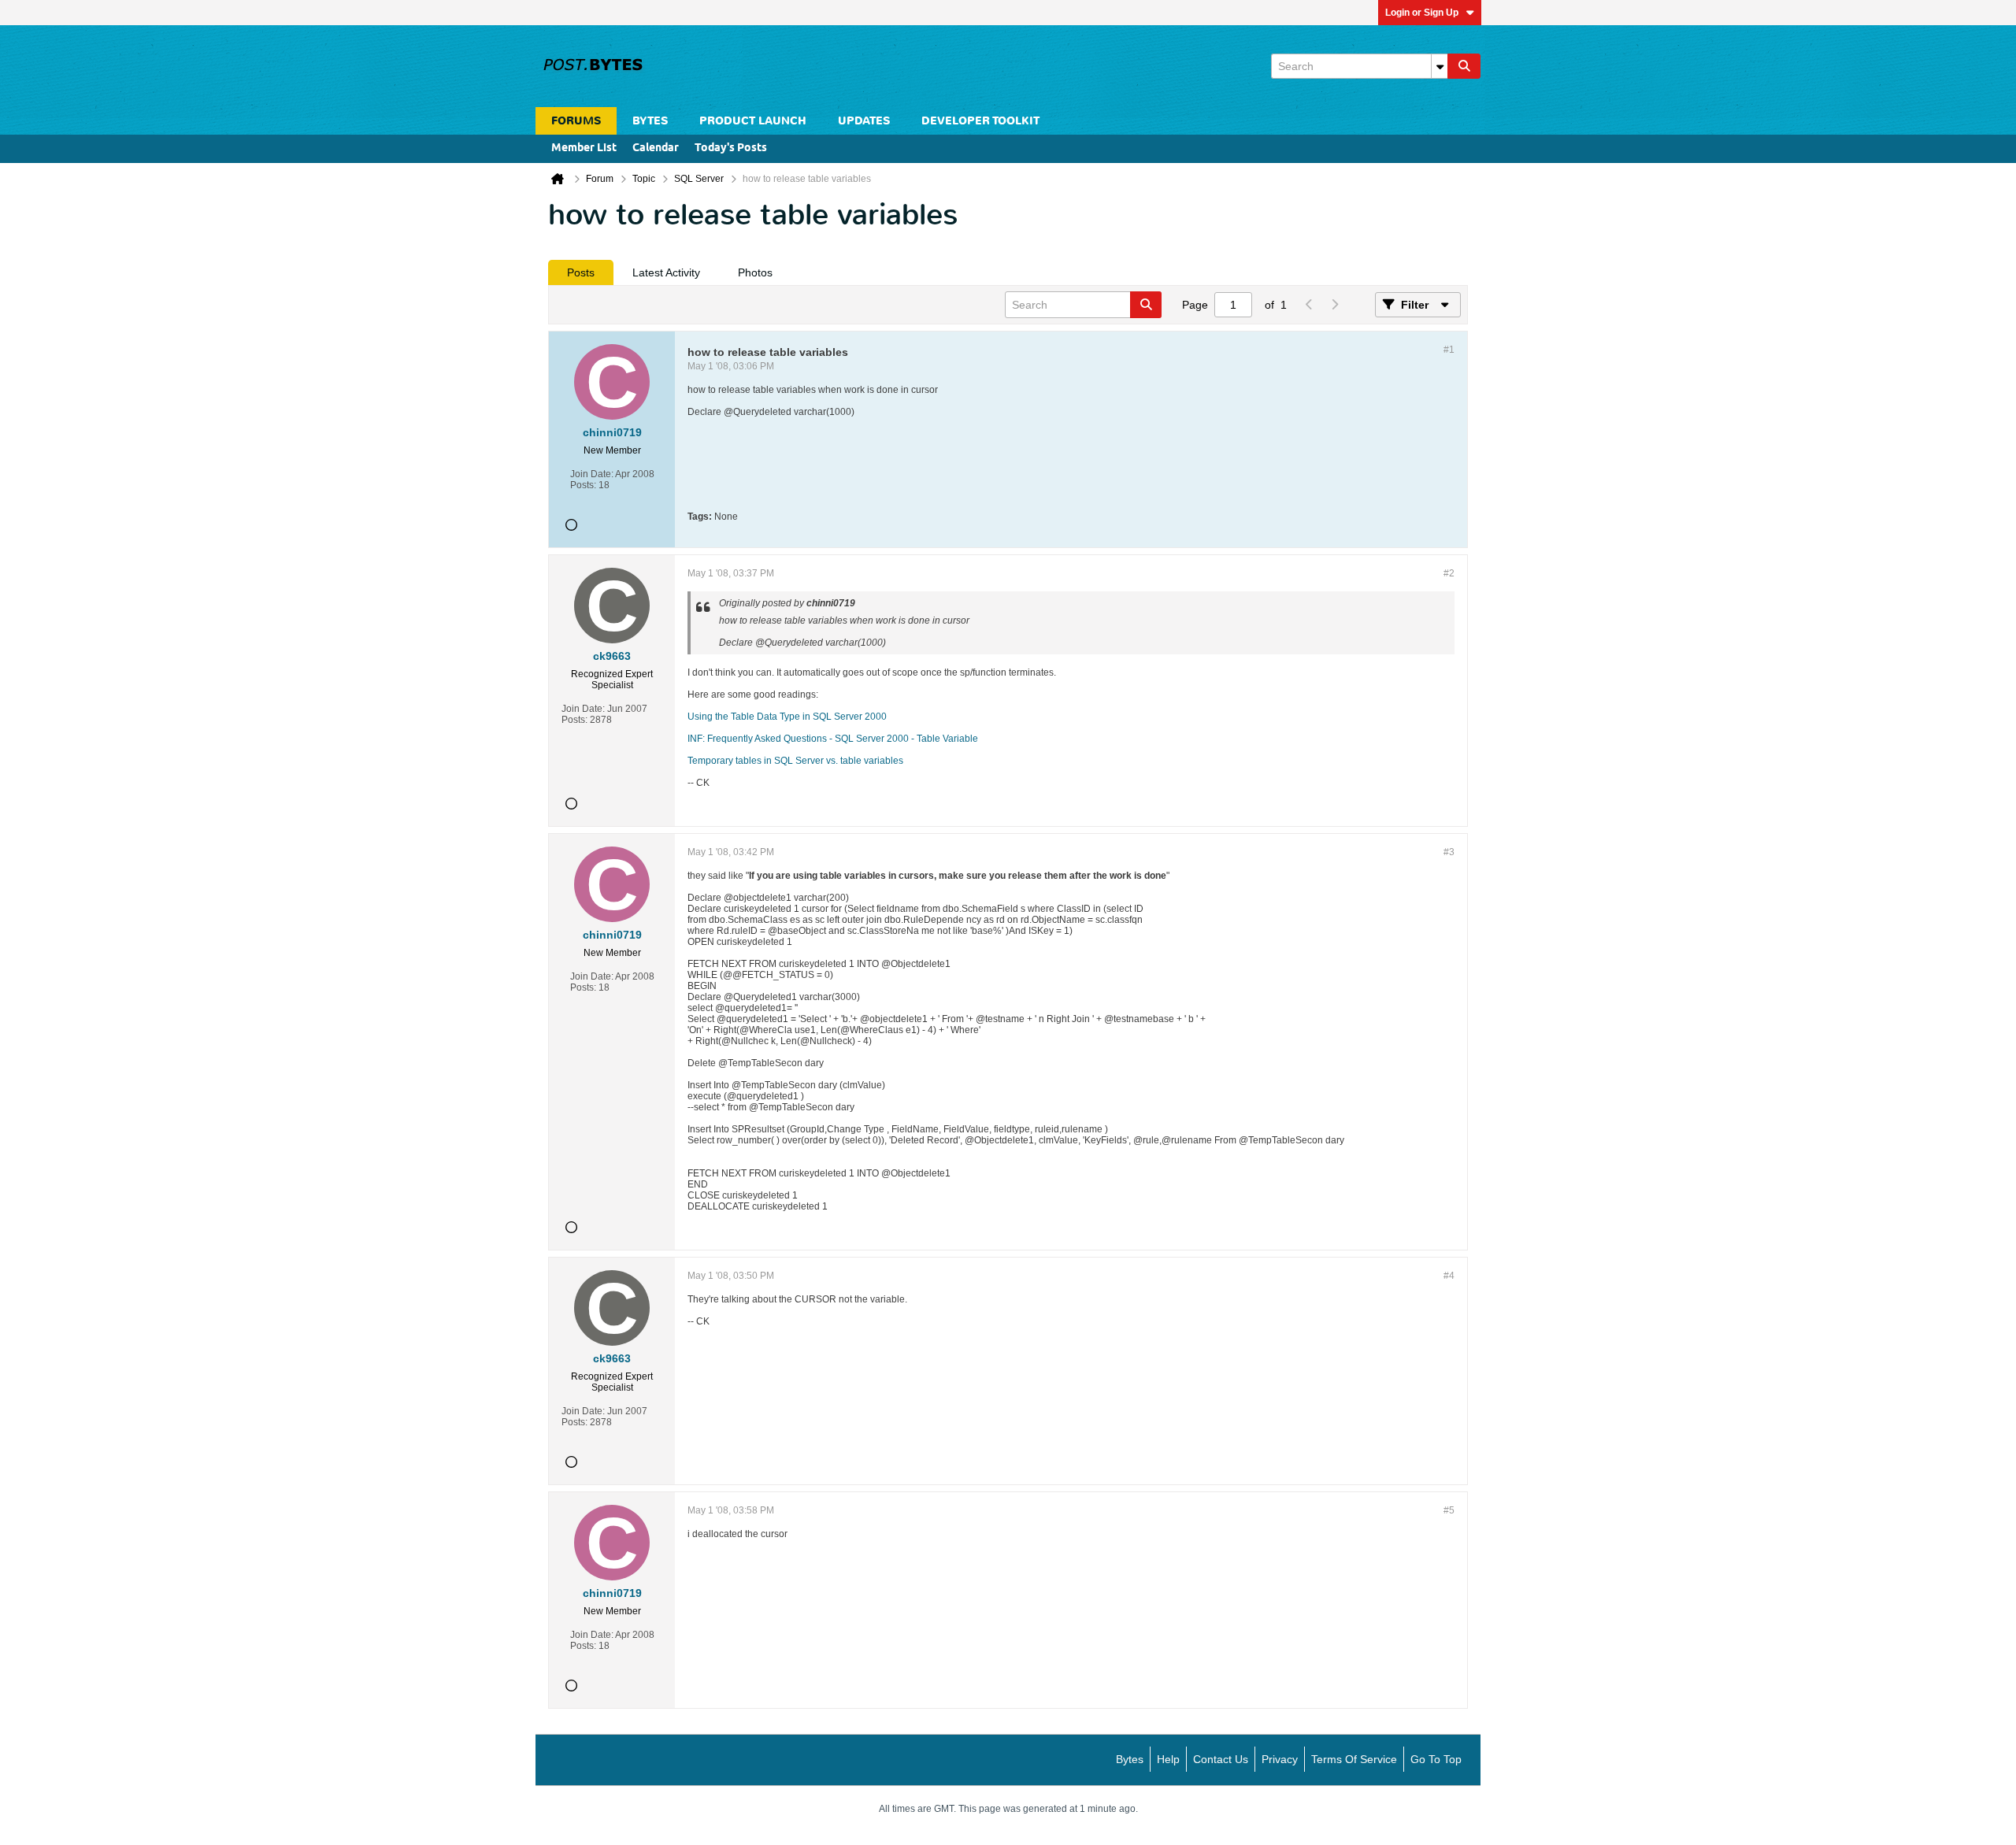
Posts (581, 272)
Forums (576, 121)
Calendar (656, 148)
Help (1168, 1759)
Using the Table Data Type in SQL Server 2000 (787, 717)
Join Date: (592, 474)
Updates (864, 121)
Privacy (1280, 1759)
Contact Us (1221, 1759)
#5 (1449, 1510)
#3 (1449, 852)
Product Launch (753, 121)
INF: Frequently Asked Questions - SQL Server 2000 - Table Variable (833, 739)
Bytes (1130, 1759)
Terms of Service (1354, 1759)
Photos (755, 272)
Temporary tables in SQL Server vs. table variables (795, 761)
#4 (1449, 1276)
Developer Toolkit (980, 121)
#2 (1449, 573)
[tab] (581, 272)
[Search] (1464, 66)
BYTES (650, 121)
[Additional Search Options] (1440, 66)
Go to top (1436, 1759)
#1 (1449, 350)
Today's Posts (731, 148)
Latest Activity (666, 272)
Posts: (583, 485)
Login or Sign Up (1422, 13)
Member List (584, 148)
